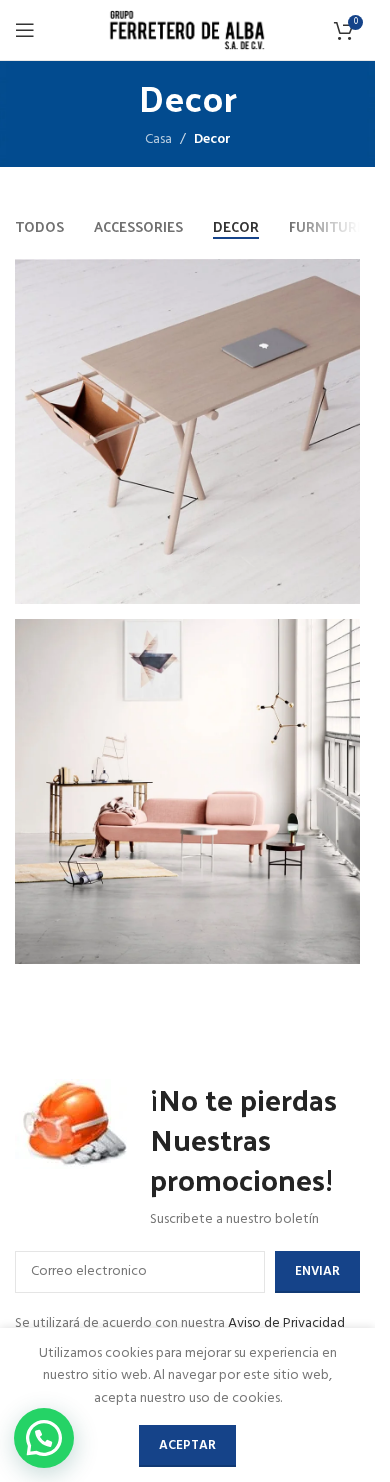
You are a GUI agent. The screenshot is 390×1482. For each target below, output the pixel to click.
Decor (212, 139)
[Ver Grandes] (342, 276)
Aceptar (187, 1445)
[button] (44, 1438)
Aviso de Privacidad (286, 1323)
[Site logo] (188, 30)
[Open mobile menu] (25, 30)
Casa (158, 139)
